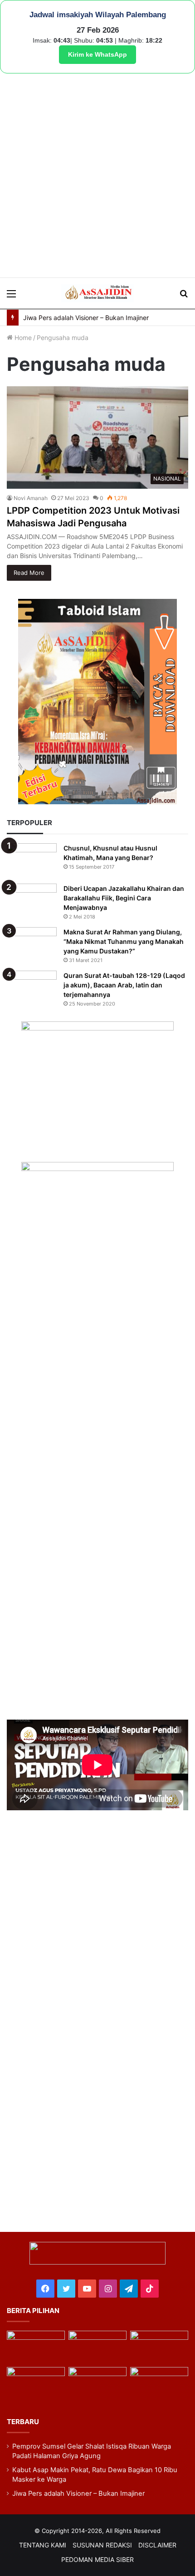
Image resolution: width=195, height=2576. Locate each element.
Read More (29, 573)
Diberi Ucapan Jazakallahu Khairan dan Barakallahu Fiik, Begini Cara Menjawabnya (124, 898)
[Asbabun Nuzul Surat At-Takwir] (159, 2383)
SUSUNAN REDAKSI (102, 2545)
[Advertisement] (97, 175)
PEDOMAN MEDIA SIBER (97, 2559)
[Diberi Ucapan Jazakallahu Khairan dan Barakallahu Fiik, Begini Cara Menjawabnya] (32, 901)
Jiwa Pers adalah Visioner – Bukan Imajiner (86, 318)
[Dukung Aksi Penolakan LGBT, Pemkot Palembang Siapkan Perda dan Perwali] (36, 2347)
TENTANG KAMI (43, 2545)
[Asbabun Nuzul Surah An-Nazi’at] (97, 2383)
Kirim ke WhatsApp (97, 54)
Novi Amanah (31, 498)
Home (22, 338)
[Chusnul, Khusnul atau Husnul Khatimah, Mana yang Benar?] (32, 860)
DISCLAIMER (157, 2545)
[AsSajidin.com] (97, 293)
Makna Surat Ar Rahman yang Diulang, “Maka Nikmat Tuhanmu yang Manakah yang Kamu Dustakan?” (124, 941)
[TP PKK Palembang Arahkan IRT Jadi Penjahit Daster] (159, 2347)
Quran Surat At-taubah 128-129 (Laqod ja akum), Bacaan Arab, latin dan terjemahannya (124, 985)
